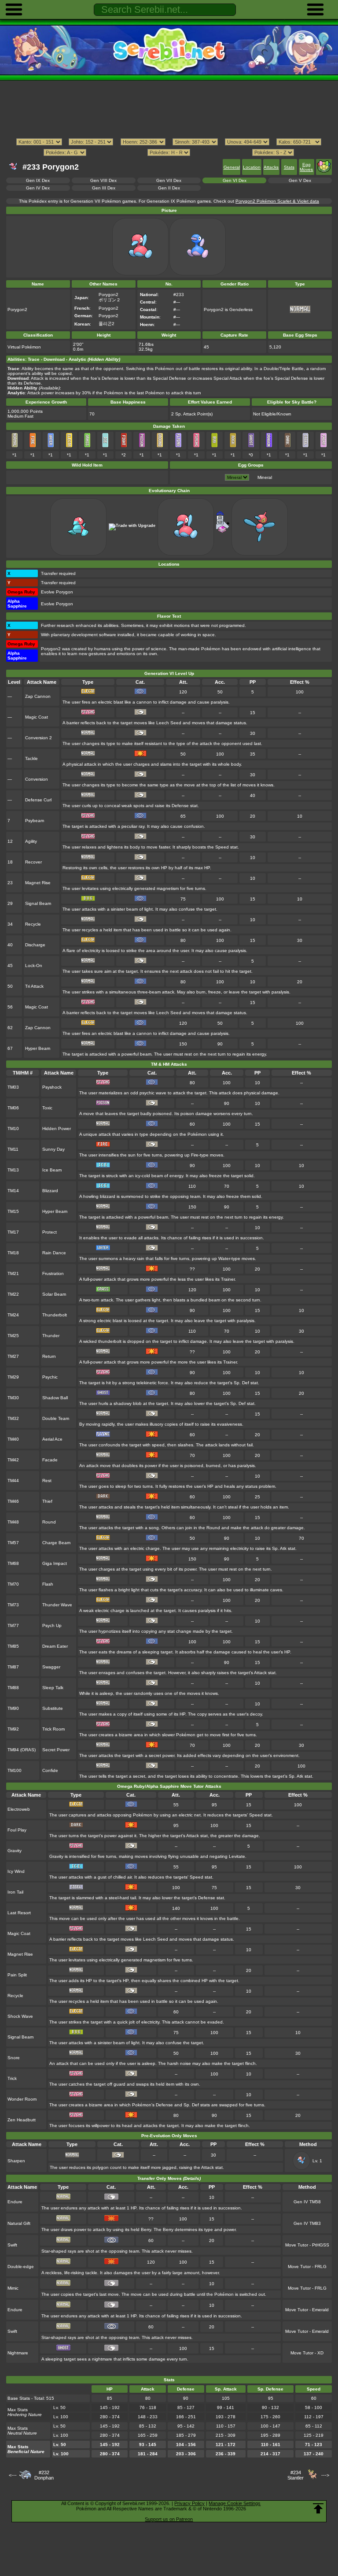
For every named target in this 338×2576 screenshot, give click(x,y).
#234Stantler (296, 2475)
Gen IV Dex (38, 188)
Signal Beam (38, 903)
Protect (50, 1232)
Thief (47, 1501)
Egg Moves (306, 167)
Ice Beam (52, 1170)
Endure (15, 2202)
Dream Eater (55, 1646)
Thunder (51, 1336)
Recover (33, 862)
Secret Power (56, 1750)
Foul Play (17, 1830)
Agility (31, 841)
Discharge (35, 945)
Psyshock (52, 1087)
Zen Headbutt (22, 2120)
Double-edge (21, 2267)
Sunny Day (53, 1149)
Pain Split (17, 1975)
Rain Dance (54, 1253)
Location (252, 167)
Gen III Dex (104, 188)
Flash (48, 1584)
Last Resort (19, 1913)
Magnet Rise (38, 883)
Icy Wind (16, 1871)
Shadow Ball (55, 1398)
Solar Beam (54, 1294)
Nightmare (18, 2353)
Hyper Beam (38, 1048)
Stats (289, 167)
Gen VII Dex (169, 180)
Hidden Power (57, 1129)
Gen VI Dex (235, 180)
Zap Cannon (38, 696)
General (232, 167)
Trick (12, 2078)
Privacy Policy (189, 2503)
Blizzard (50, 1191)
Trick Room (53, 1729)
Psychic (50, 1377)
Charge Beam (56, 1543)
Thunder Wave (57, 1605)
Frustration (53, 1273)
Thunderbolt (55, 1315)
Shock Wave (20, 2016)
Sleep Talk (53, 1688)
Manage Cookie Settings (235, 2503)
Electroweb (19, 1809)
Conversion (37, 779)
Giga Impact (55, 1563)
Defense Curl (38, 800)
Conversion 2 (39, 738)
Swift (12, 2245)
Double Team (56, 1418)
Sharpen (16, 2161)
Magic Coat (37, 717)
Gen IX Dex (38, 180)
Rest (47, 1481)
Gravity (15, 1851)
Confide (50, 1770)
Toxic (47, 1108)
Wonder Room (22, 2099)
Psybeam (35, 821)
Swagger (51, 1667)
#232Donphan (44, 2475)
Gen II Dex (169, 188)
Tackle (31, 758)
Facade (50, 1460)
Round (49, 1522)
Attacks (271, 167)
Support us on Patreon (169, 2519)
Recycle (33, 924)
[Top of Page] (318, 2509)
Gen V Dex (300, 180)
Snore (14, 2058)
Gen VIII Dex (103, 180)
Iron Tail (15, 1892)
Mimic (13, 2288)
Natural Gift (19, 2223)
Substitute (53, 1708)
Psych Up (52, 1625)
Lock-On (34, 966)
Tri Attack (34, 986)
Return (49, 1356)
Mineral (265, 477)
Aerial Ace (52, 1439)
